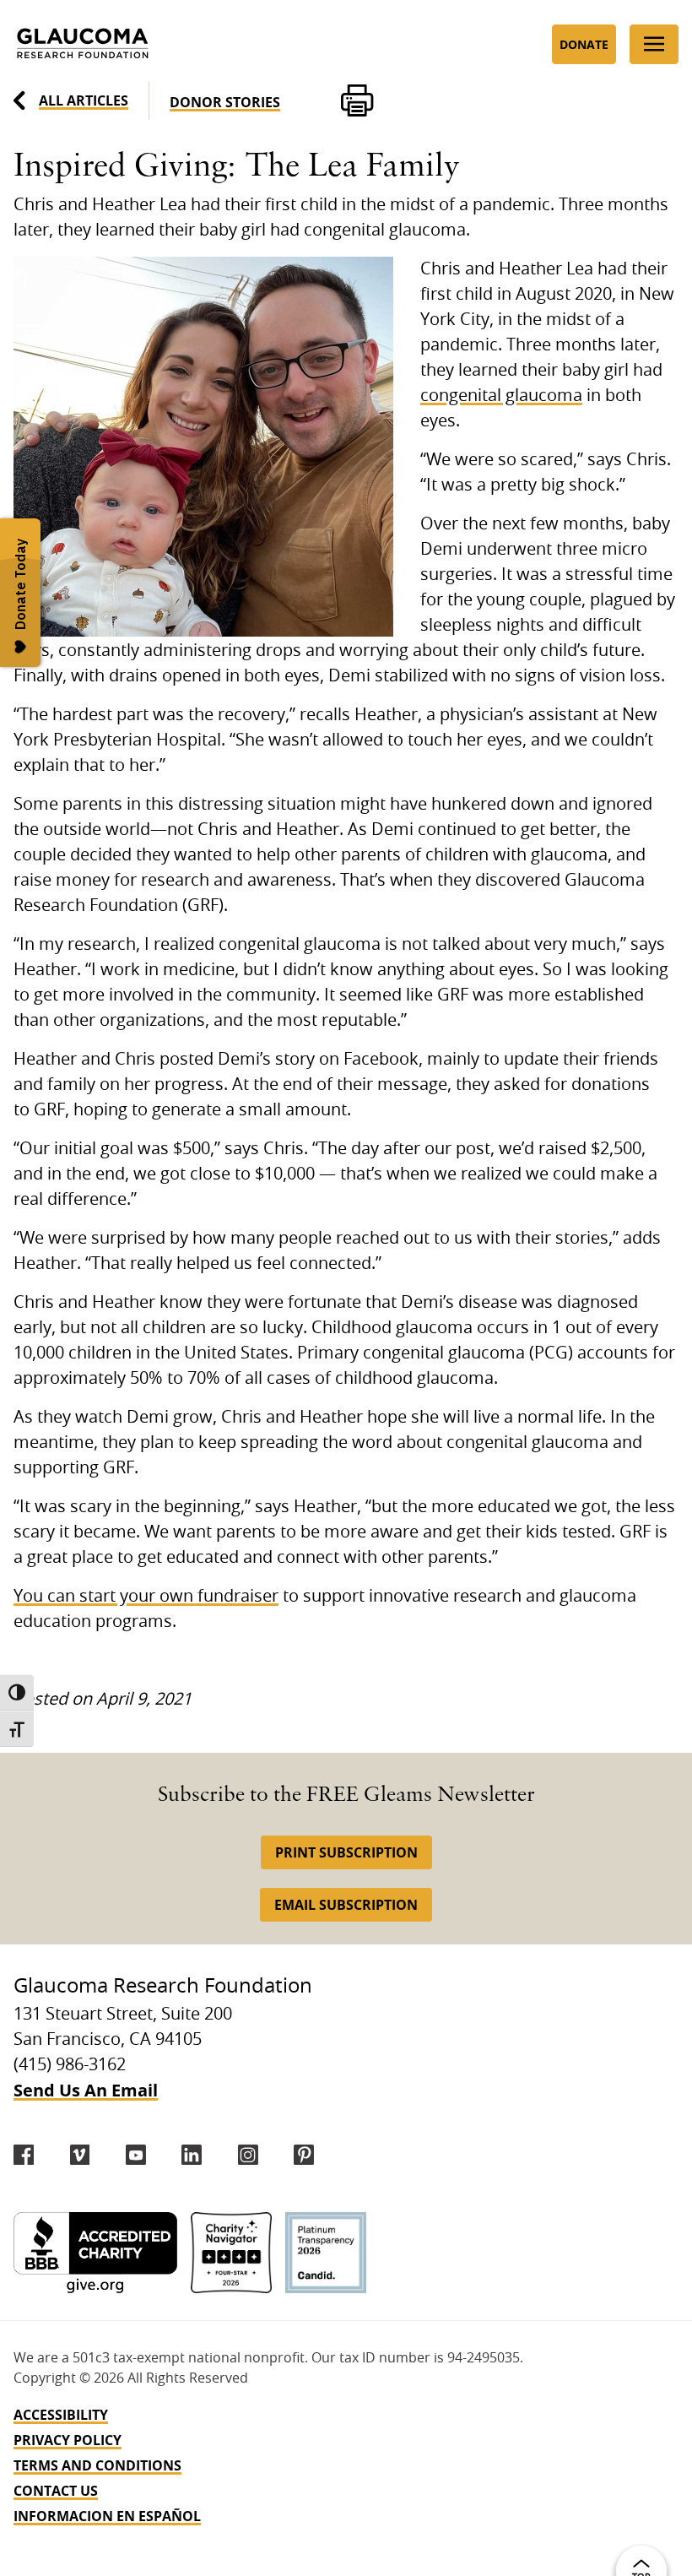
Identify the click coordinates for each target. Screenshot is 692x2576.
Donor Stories (225, 102)
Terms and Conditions (97, 2465)
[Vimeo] (80, 2155)
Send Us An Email (86, 2090)
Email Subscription (346, 1905)
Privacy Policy (68, 2440)
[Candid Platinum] (326, 2253)
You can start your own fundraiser (146, 1597)
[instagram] (248, 2155)
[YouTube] (136, 2155)
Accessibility (61, 2415)
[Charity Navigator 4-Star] (231, 2253)
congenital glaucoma (501, 396)
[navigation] (346, 2465)
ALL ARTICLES (84, 100)
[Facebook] (24, 2155)
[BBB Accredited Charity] (95, 2253)
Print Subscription (346, 1852)
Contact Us (56, 2491)
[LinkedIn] (192, 2155)
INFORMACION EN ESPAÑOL (107, 2516)
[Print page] (357, 100)
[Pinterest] (304, 2155)
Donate (584, 44)
